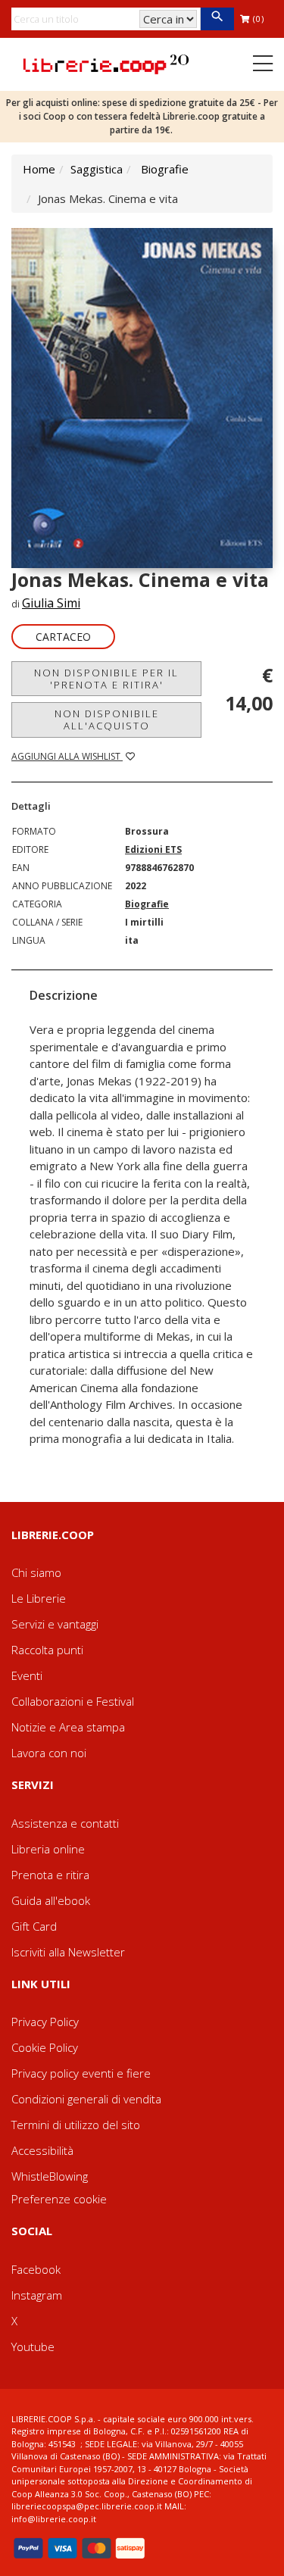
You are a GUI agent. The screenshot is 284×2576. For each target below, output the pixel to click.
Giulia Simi (51, 603)
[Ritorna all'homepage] (106, 63)
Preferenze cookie (59, 2199)
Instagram (37, 2295)
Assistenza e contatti (65, 1823)
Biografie (165, 169)
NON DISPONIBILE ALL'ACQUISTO (107, 720)
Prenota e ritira (50, 1875)
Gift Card (34, 1926)
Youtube (33, 2347)
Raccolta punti (47, 1650)
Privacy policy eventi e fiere (81, 2073)
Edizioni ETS (153, 849)
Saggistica (97, 169)
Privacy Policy (45, 2022)
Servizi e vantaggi (55, 1624)
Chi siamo (36, 1572)
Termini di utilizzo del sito (76, 2125)
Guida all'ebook (51, 1900)
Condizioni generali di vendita (86, 2099)
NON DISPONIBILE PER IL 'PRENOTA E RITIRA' (106, 679)
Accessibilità (42, 2150)
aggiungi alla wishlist (67, 756)
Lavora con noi (49, 1753)
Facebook (36, 2269)
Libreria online (48, 1849)
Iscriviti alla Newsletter (68, 1952)
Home (39, 169)
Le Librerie (39, 1598)
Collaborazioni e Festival (73, 1701)
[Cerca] (217, 19)
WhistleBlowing (50, 2176)
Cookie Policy (45, 2047)
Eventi (27, 1675)
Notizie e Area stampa (68, 1727)
